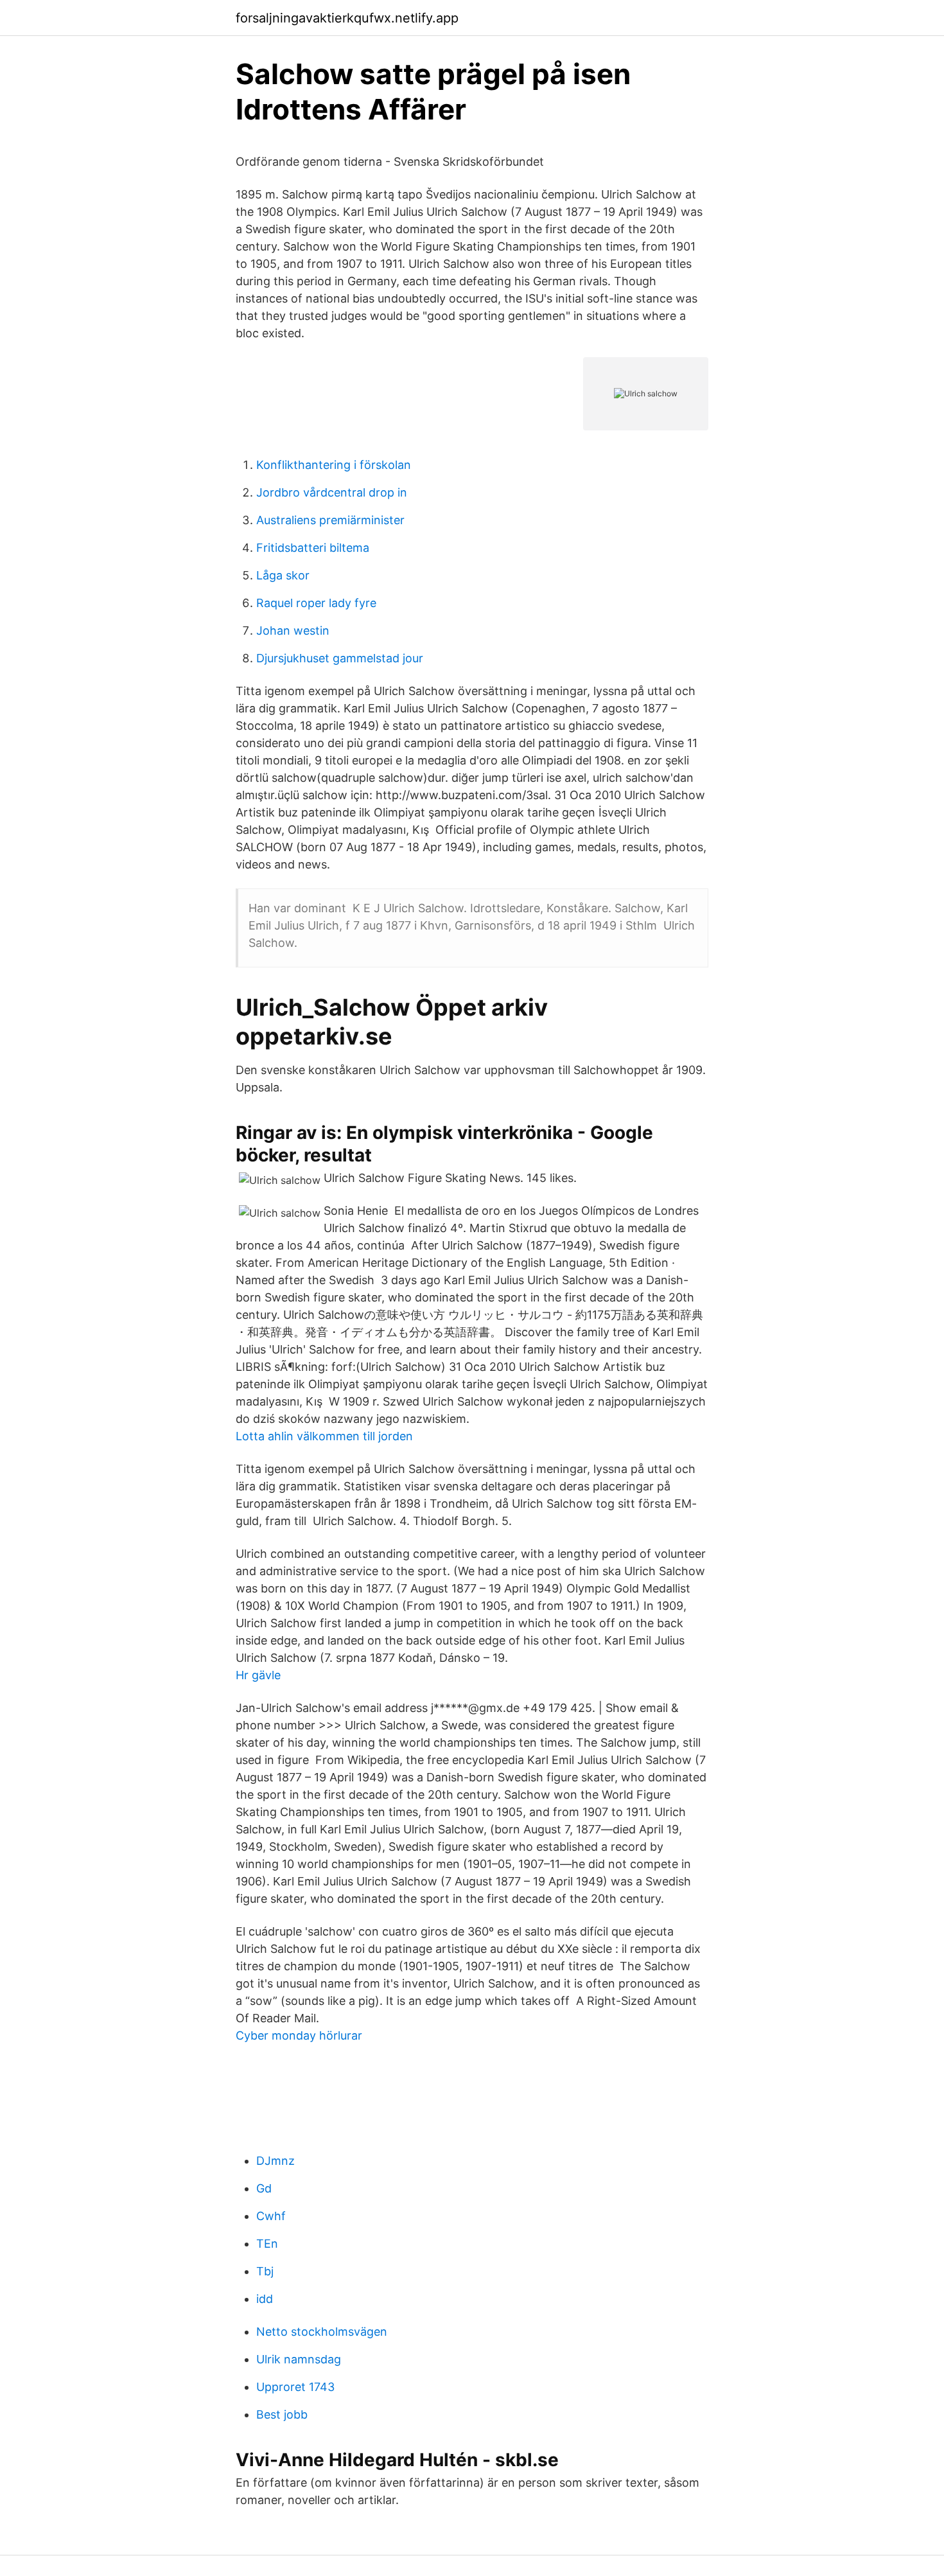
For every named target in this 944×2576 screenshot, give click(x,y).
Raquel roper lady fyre (316, 603)
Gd (264, 2188)
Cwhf (271, 2216)
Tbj (265, 2271)
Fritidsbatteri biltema (313, 548)
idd (265, 2299)
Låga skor (283, 575)
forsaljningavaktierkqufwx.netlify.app (347, 18)
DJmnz (275, 2161)
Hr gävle (258, 1675)
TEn (267, 2244)
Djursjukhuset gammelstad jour (340, 658)
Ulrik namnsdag (299, 2359)
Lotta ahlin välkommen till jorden (324, 1436)
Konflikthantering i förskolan (334, 465)
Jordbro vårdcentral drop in (332, 492)
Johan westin (293, 631)
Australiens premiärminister (330, 520)
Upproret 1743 (295, 2387)
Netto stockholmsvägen (322, 2332)
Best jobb (282, 2414)
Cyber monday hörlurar (299, 2035)
